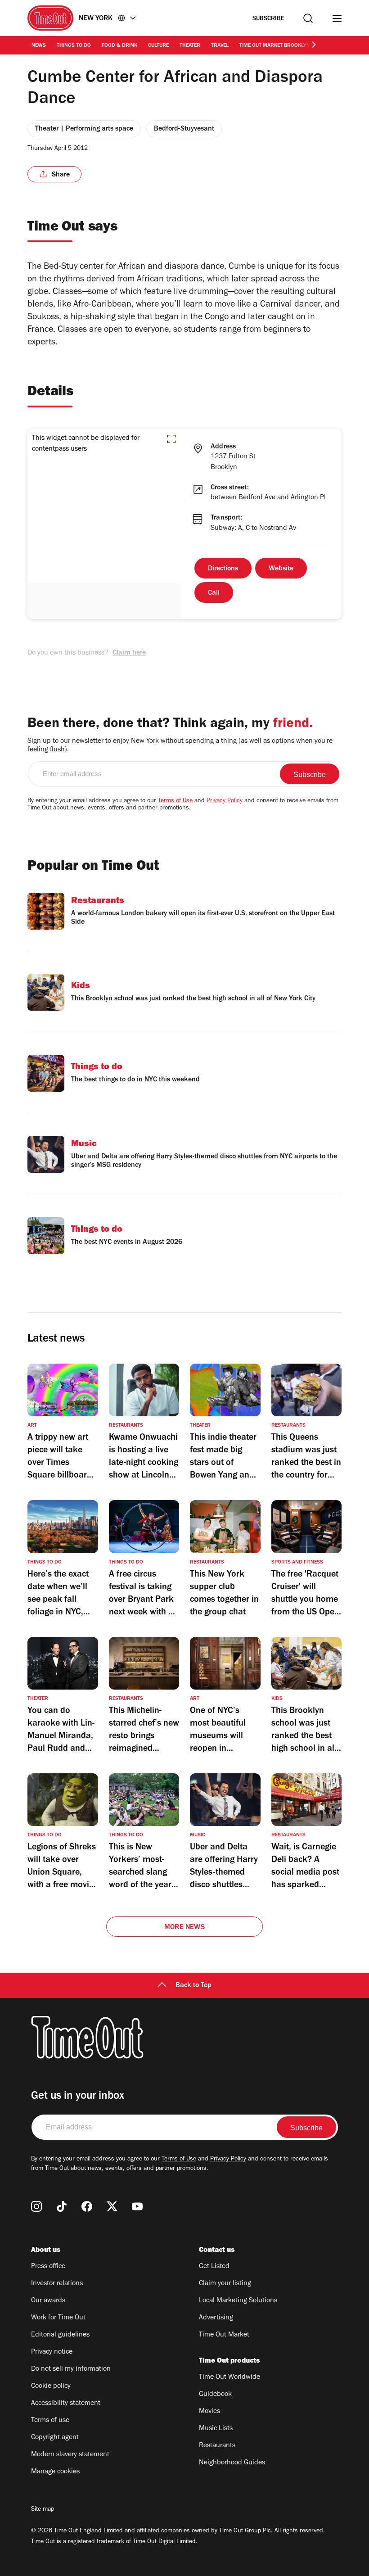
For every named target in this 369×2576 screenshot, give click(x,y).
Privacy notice (52, 2352)
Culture (158, 46)
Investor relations (57, 2284)
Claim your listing (225, 2284)
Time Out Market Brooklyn (275, 46)
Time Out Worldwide (229, 2377)
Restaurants (217, 2446)
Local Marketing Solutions (238, 2301)
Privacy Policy (225, 801)
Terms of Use (175, 801)
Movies (209, 2412)
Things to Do (74, 46)
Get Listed (214, 2267)
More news (184, 1928)
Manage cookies (55, 2472)
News (39, 46)
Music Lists (216, 2429)
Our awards (48, 2301)
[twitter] (112, 2206)
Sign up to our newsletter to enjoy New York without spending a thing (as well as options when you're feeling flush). (180, 746)
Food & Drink (119, 46)
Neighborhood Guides (232, 2463)
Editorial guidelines (60, 2335)
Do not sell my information (71, 2369)
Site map (43, 2510)
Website (281, 569)
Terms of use (50, 2421)
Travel (220, 46)
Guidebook (215, 2395)
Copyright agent (55, 2438)
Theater (190, 46)
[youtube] (137, 2206)
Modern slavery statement (70, 2455)
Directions (223, 569)
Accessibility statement (66, 2404)
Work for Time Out (58, 2318)
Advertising (216, 2318)
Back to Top (193, 1986)
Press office (48, 2267)
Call (214, 593)
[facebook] (87, 2206)
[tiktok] (62, 2206)
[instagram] (36, 2206)
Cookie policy (51, 2386)
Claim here (129, 653)
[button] (171, 439)
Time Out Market (224, 2335)
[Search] (308, 18)
